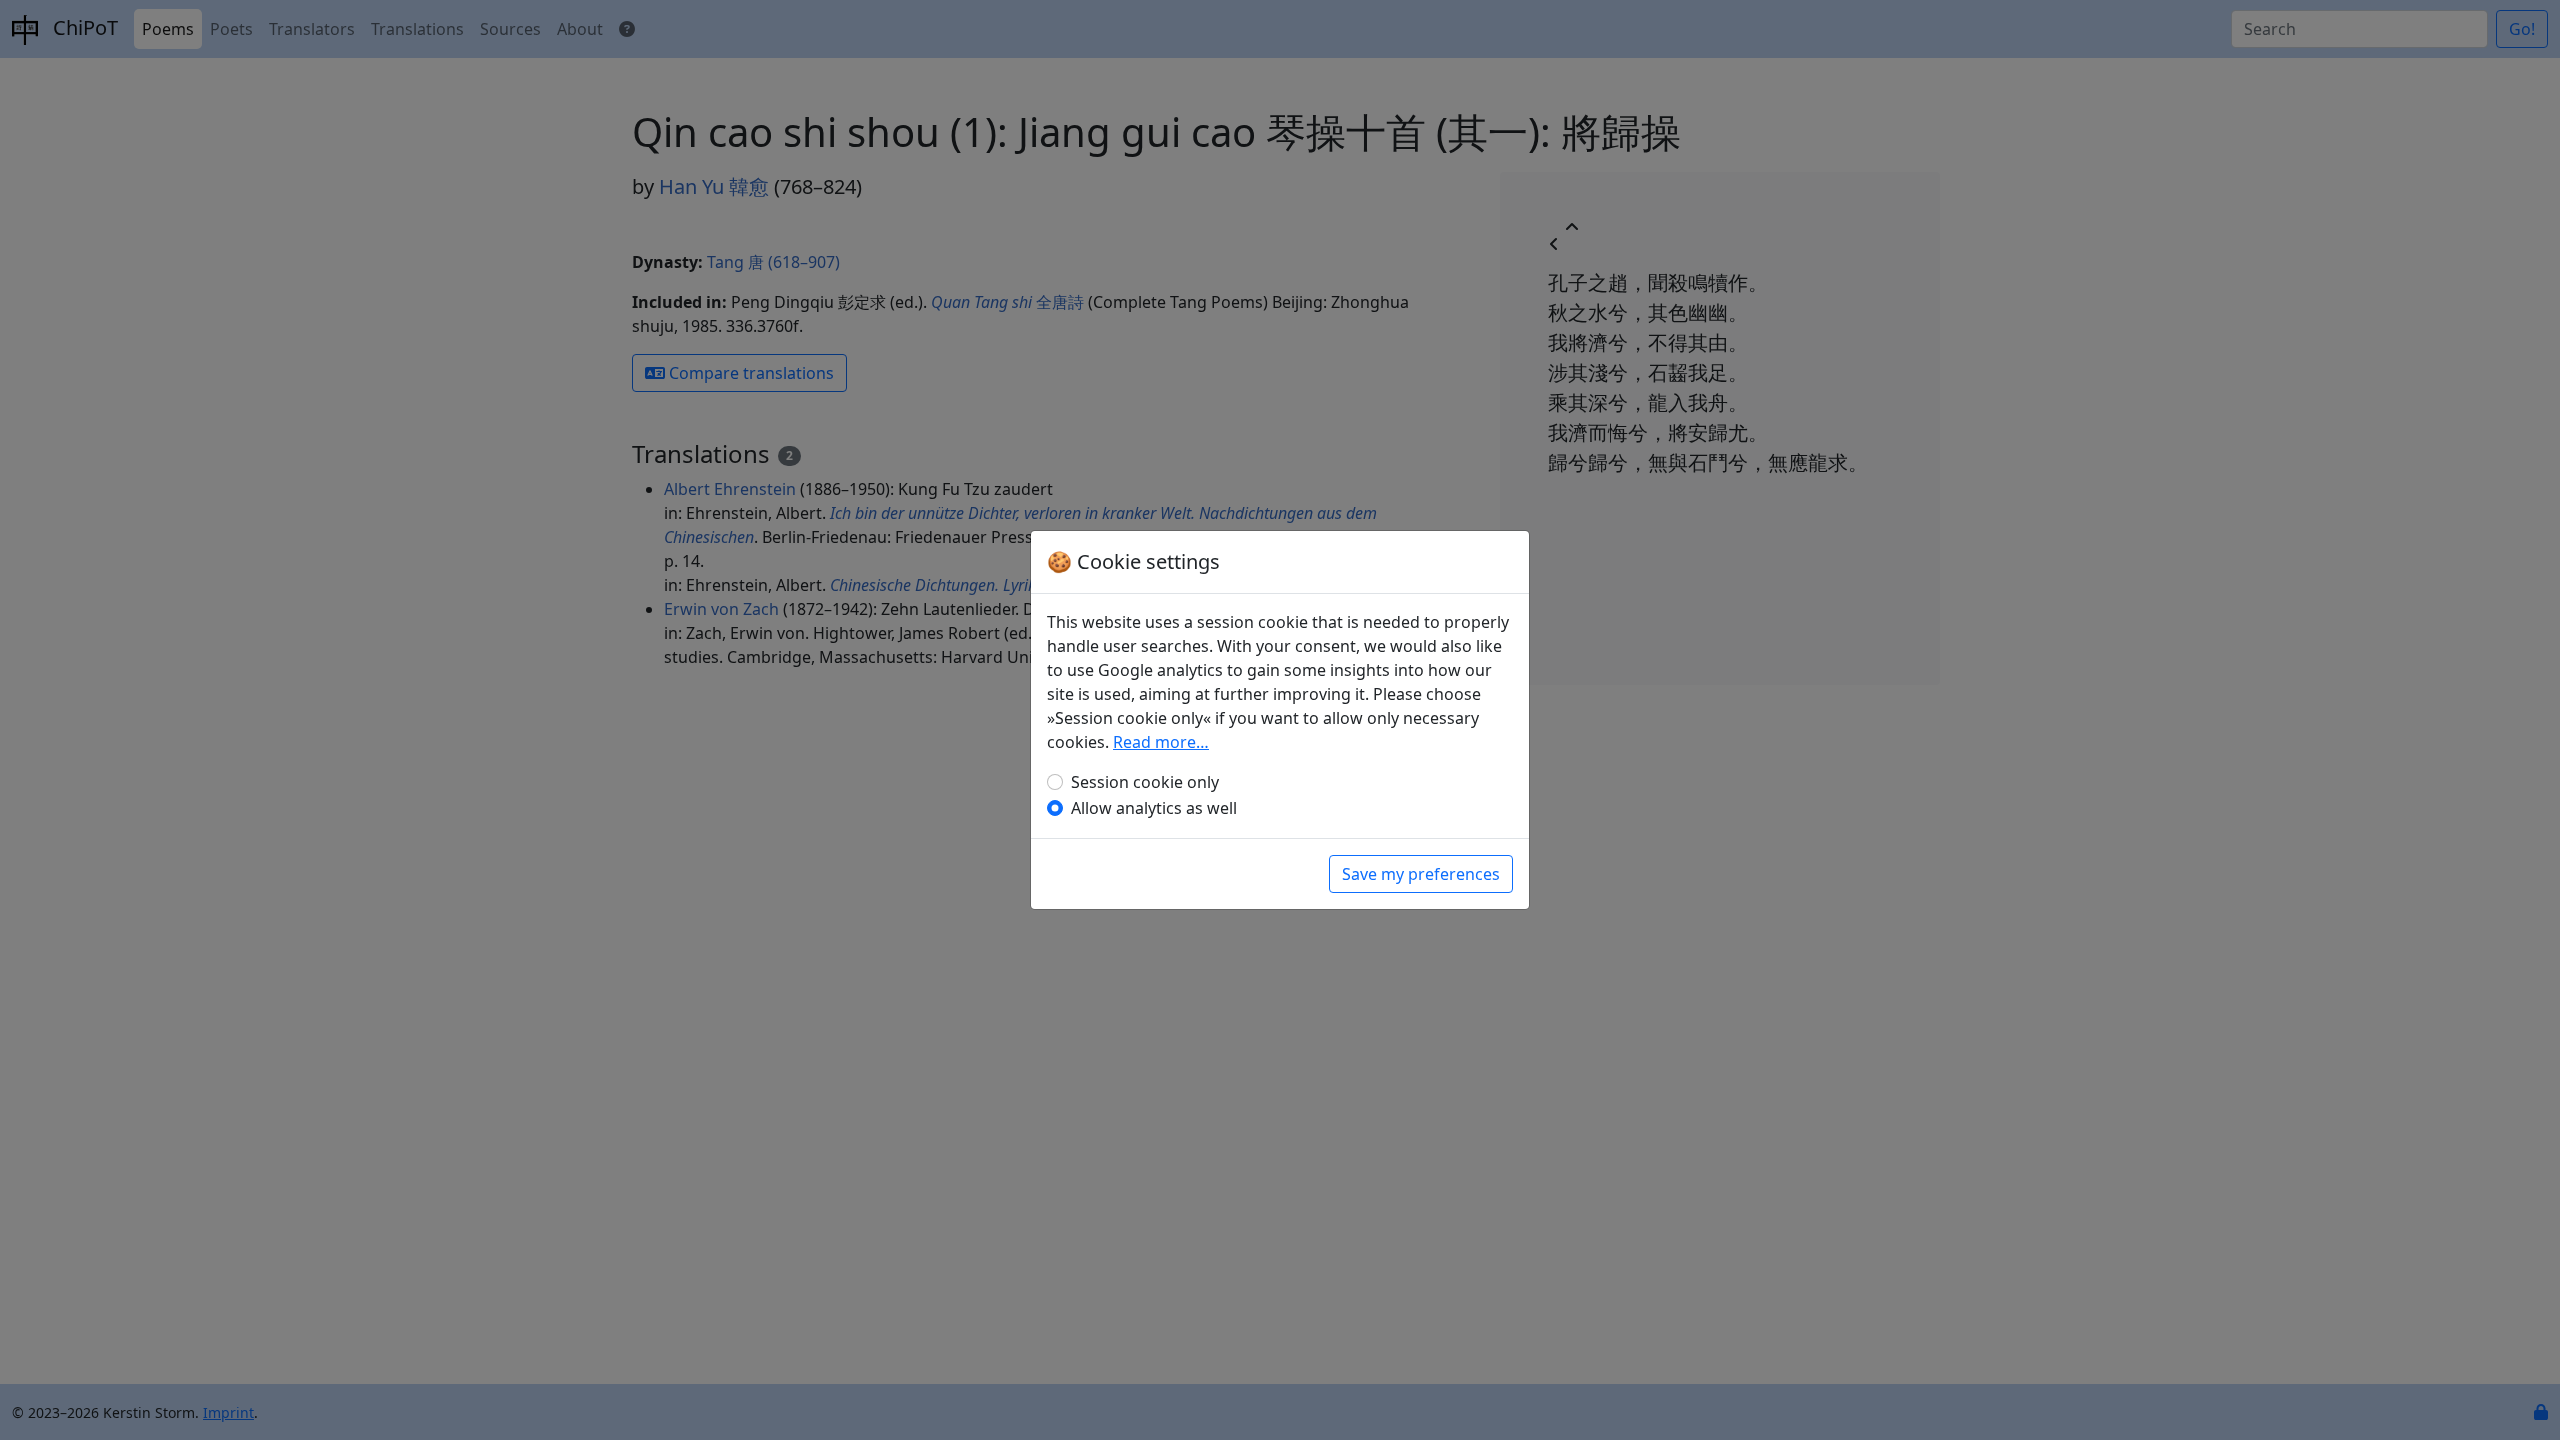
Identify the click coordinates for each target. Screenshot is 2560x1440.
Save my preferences (1421, 874)
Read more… (1161, 742)
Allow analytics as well (1154, 808)
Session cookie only (1145, 782)
